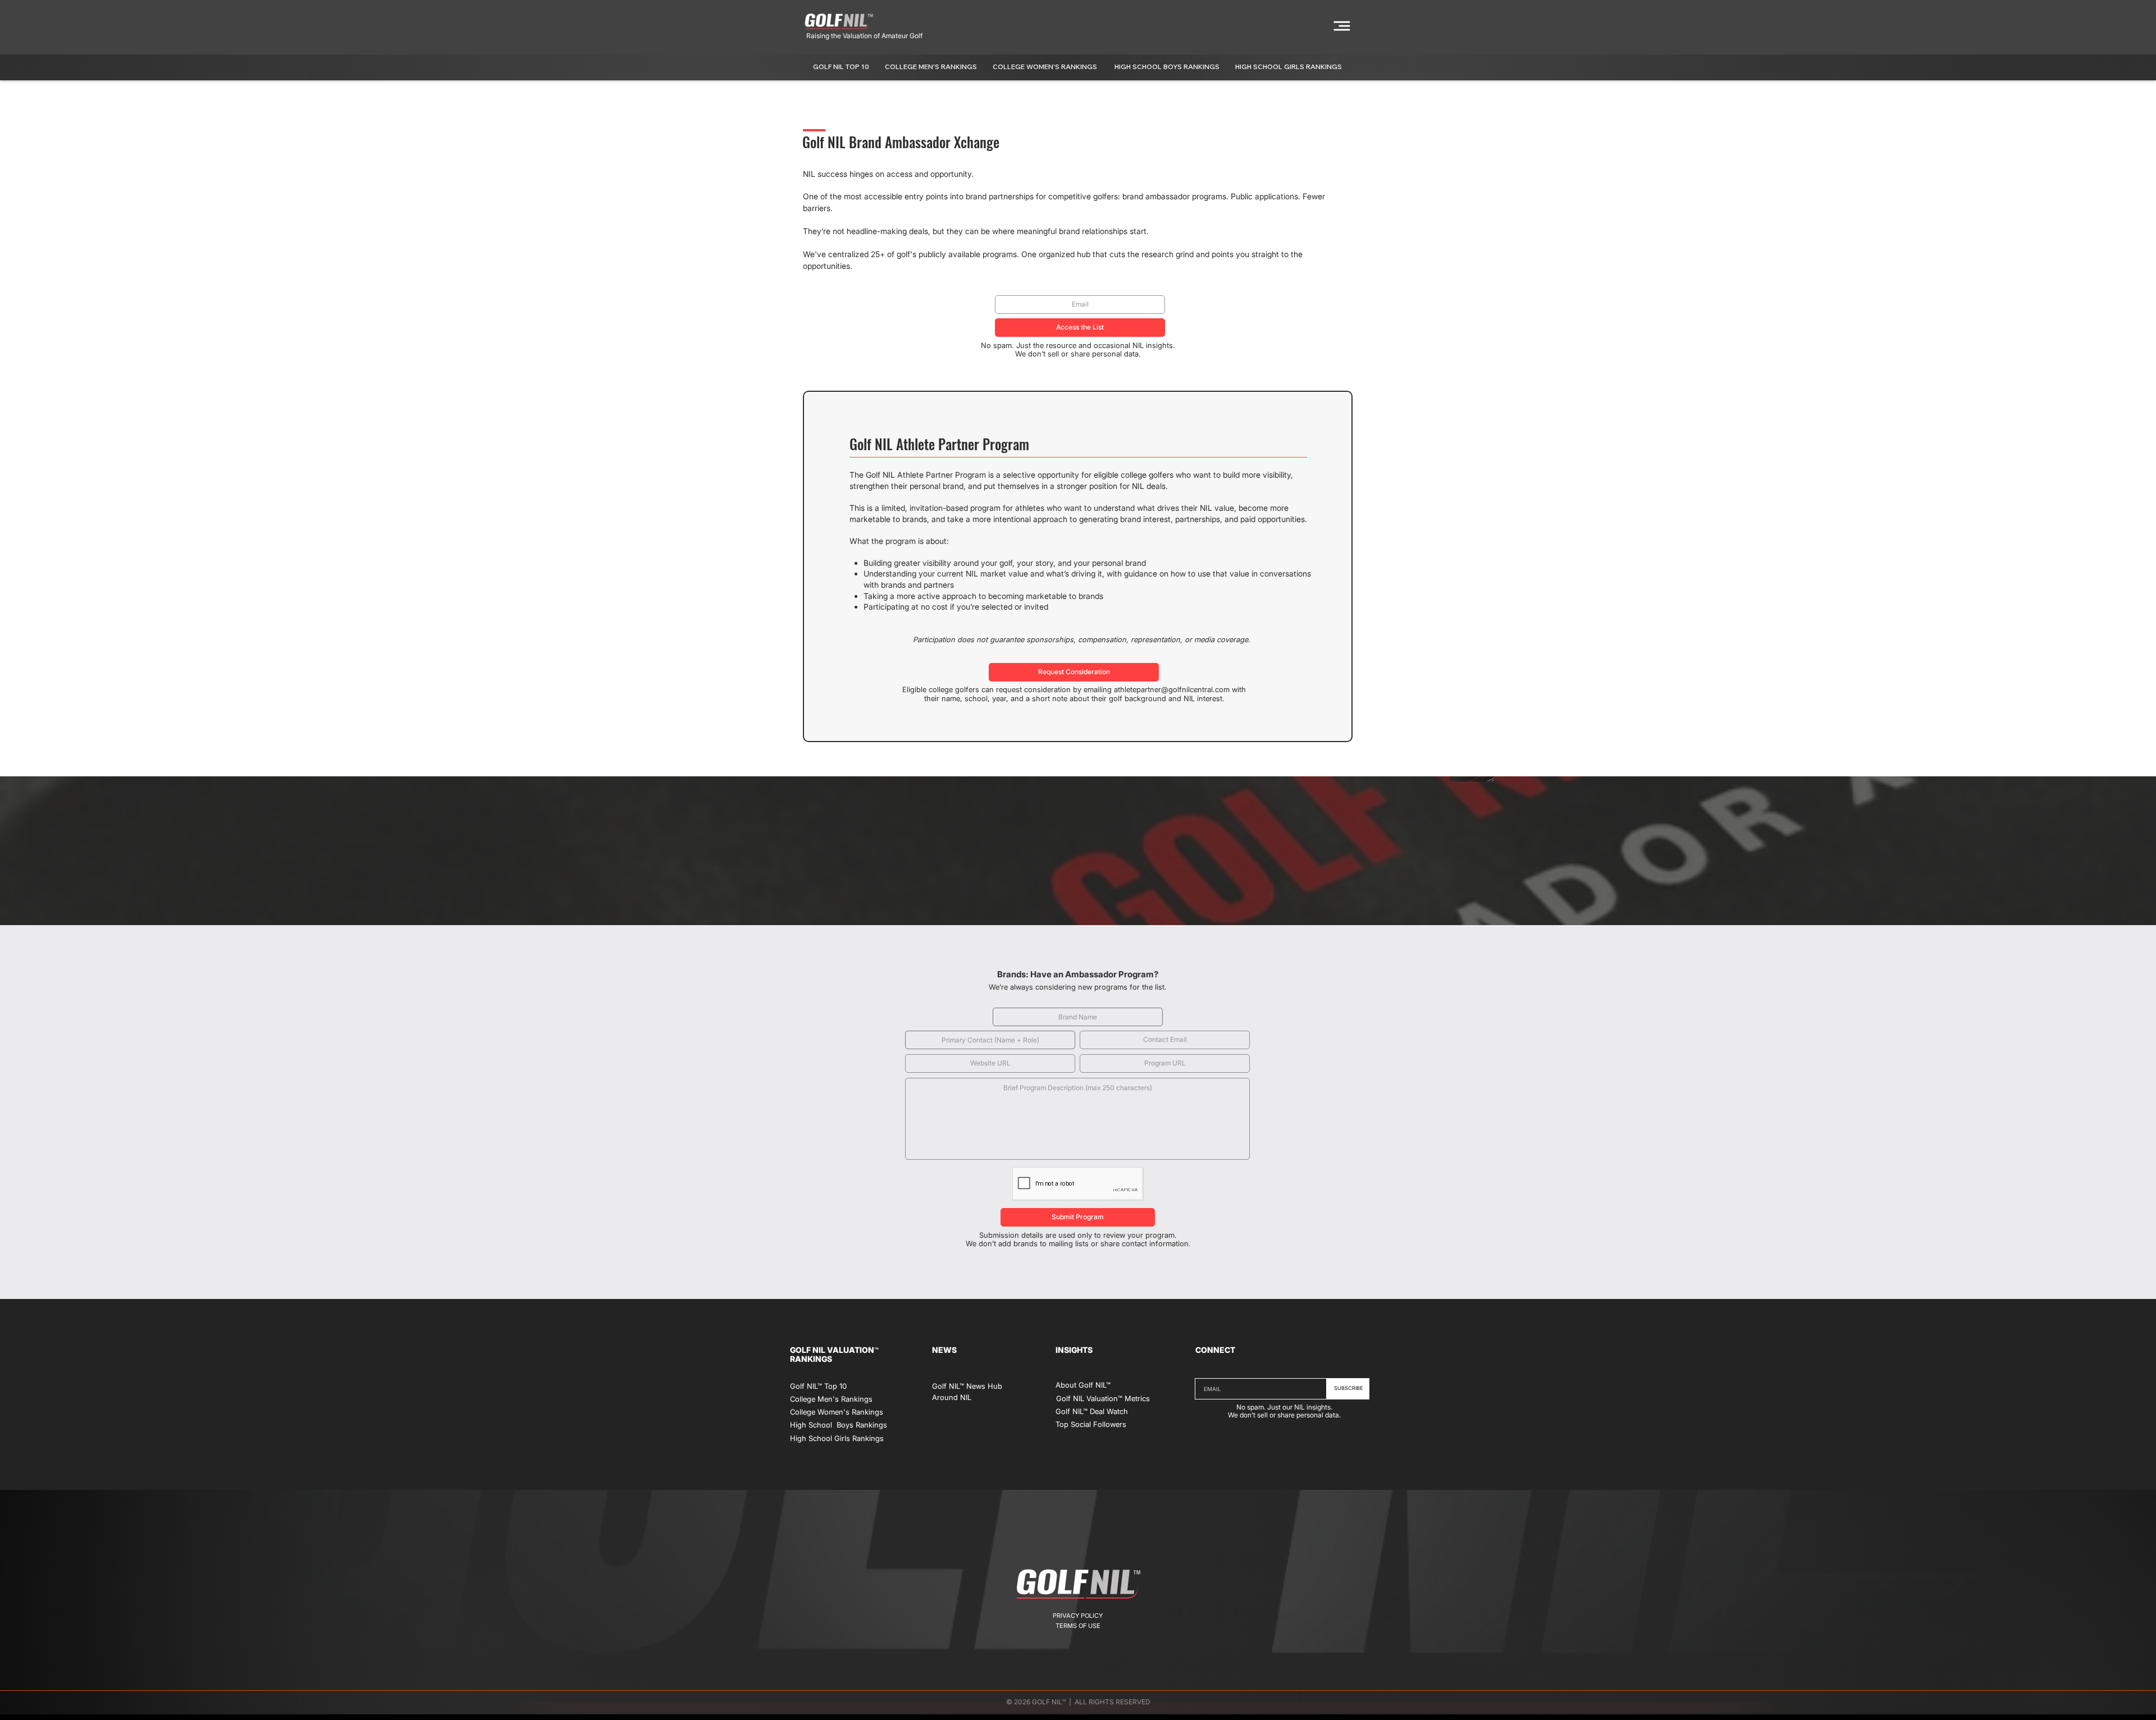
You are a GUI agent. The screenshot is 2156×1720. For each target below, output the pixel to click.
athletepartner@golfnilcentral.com (1172, 689)
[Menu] (1342, 26)
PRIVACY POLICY (1078, 1616)
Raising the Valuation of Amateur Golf (864, 36)
